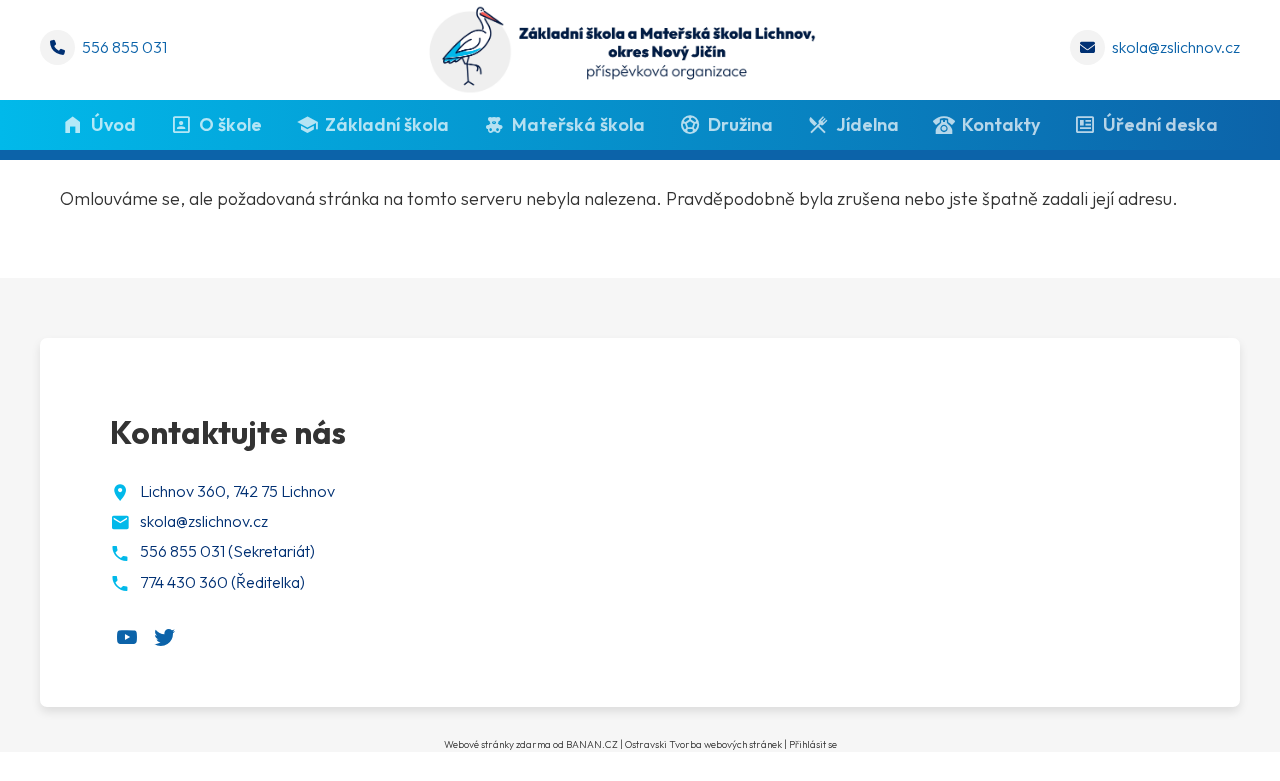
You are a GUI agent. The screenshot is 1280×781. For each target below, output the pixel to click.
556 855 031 (124, 47)
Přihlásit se (813, 744)
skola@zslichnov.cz (1176, 47)
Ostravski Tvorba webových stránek (703, 744)
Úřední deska (1160, 124)
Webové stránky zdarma (497, 744)
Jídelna (867, 124)
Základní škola (387, 124)
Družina (740, 124)
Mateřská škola (578, 124)
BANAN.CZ (592, 744)
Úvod (113, 124)
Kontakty (1001, 124)
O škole (230, 124)
